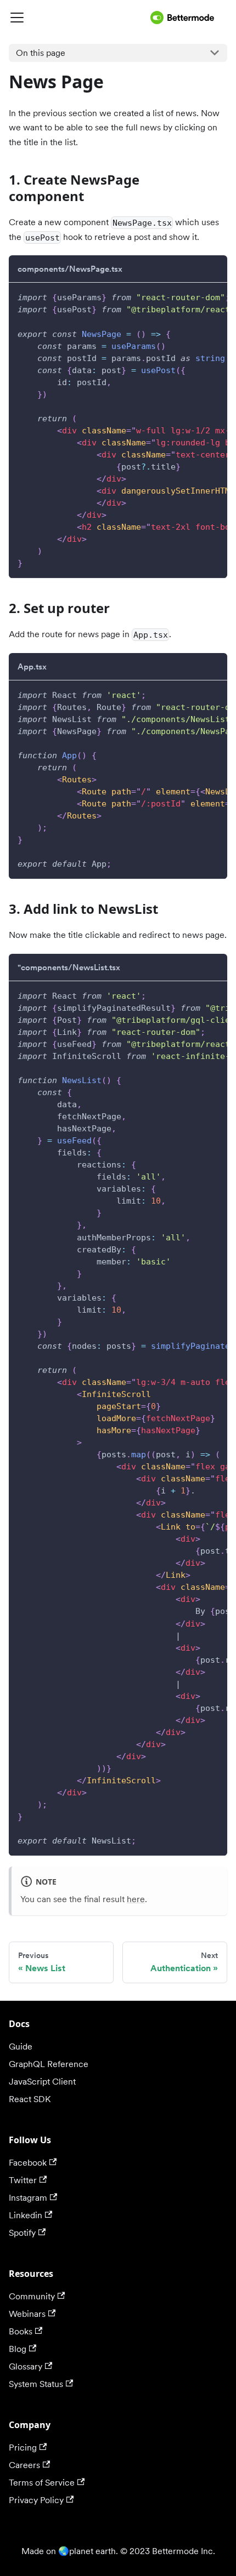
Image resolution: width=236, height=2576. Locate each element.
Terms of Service (42, 2483)
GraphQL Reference (49, 2064)
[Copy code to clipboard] (214, 296)
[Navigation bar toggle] (77, 18)
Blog (18, 2349)
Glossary (26, 2366)
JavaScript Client (42, 2082)
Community (32, 2296)
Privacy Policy (36, 2500)
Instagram (28, 2198)
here (136, 1899)
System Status (36, 2384)
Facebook (28, 2163)
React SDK (30, 2099)
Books (21, 2331)
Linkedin (26, 2215)
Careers (24, 2465)
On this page (41, 53)
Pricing (23, 2448)
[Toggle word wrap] (194, 296)
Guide (21, 2047)
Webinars (27, 2314)
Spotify (22, 2233)
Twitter (23, 2180)
